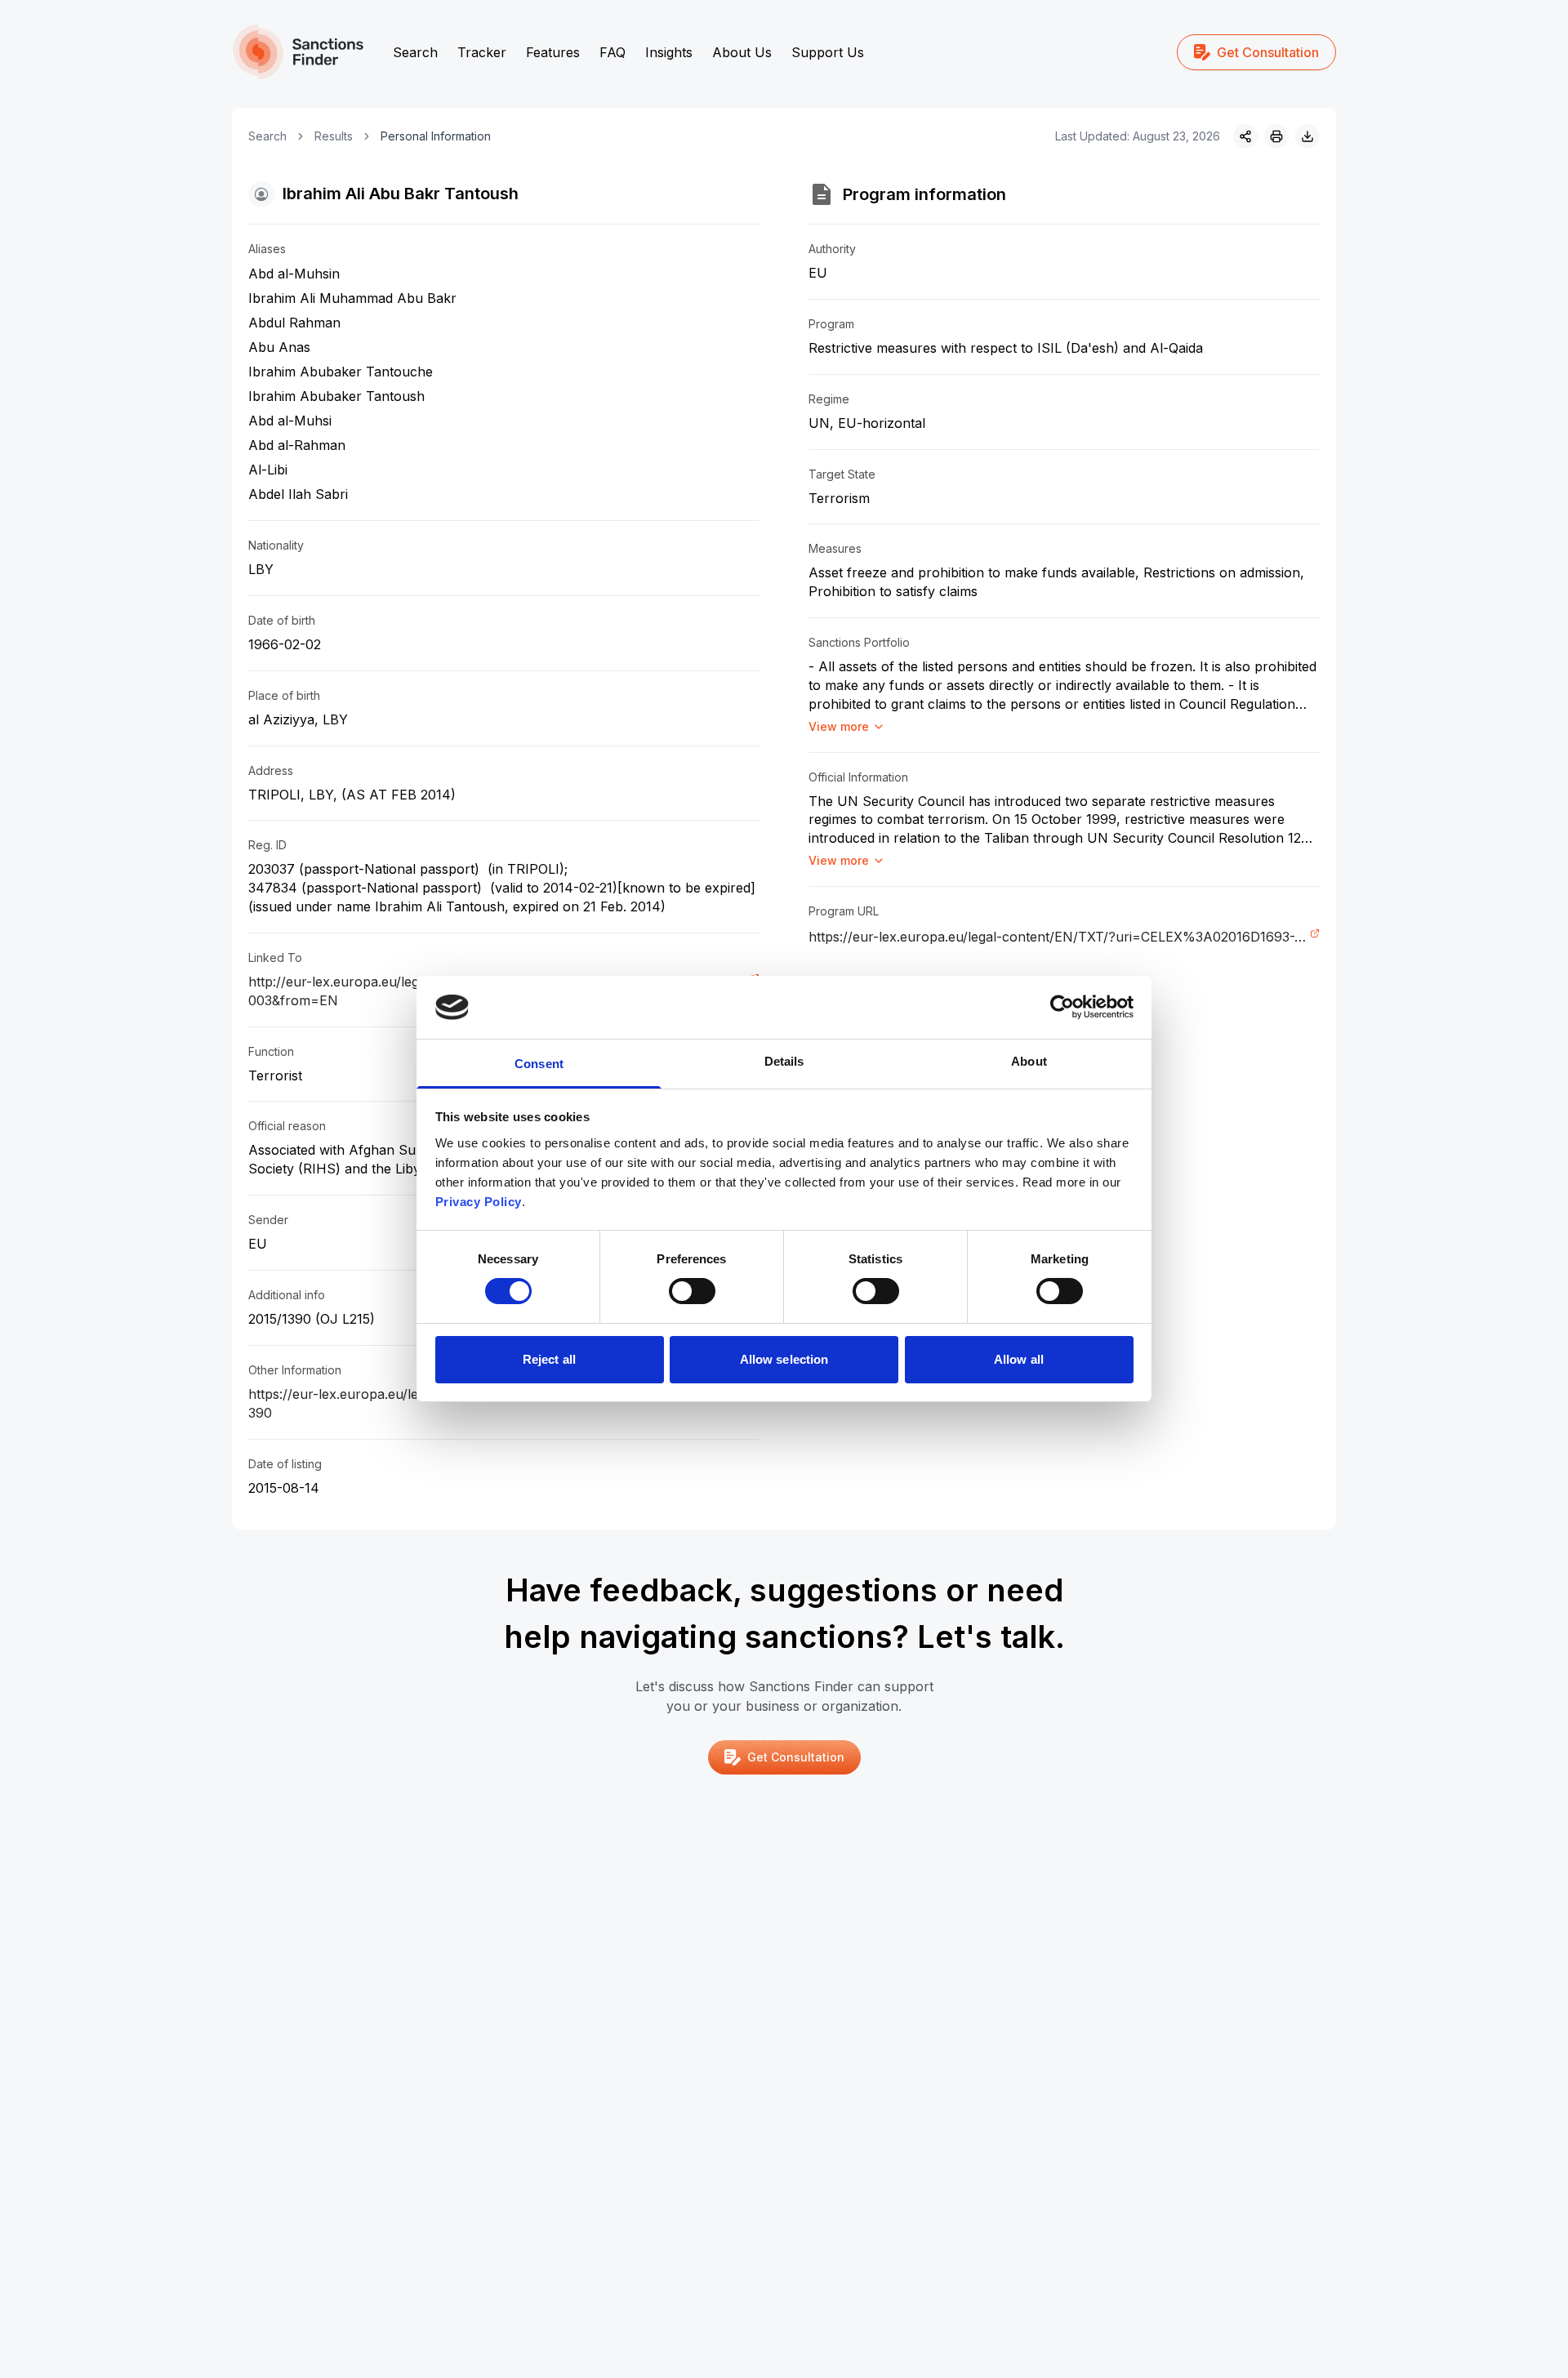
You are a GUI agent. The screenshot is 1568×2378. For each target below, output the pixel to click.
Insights (669, 52)
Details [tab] (784, 1061)
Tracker (482, 52)
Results (334, 136)
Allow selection (784, 1359)
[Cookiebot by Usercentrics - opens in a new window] (1062, 1007)
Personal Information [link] (436, 136)
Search (415, 52)
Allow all (1019, 1359)
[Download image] (1307, 136)
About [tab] (1029, 1061)
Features (553, 52)
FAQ (612, 52)
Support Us (828, 52)
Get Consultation (1268, 52)
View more (839, 726)
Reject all (549, 1359)
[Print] (1276, 136)
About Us (742, 52)
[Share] (1245, 136)
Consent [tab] (539, 1064)
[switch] (692, 1291)
